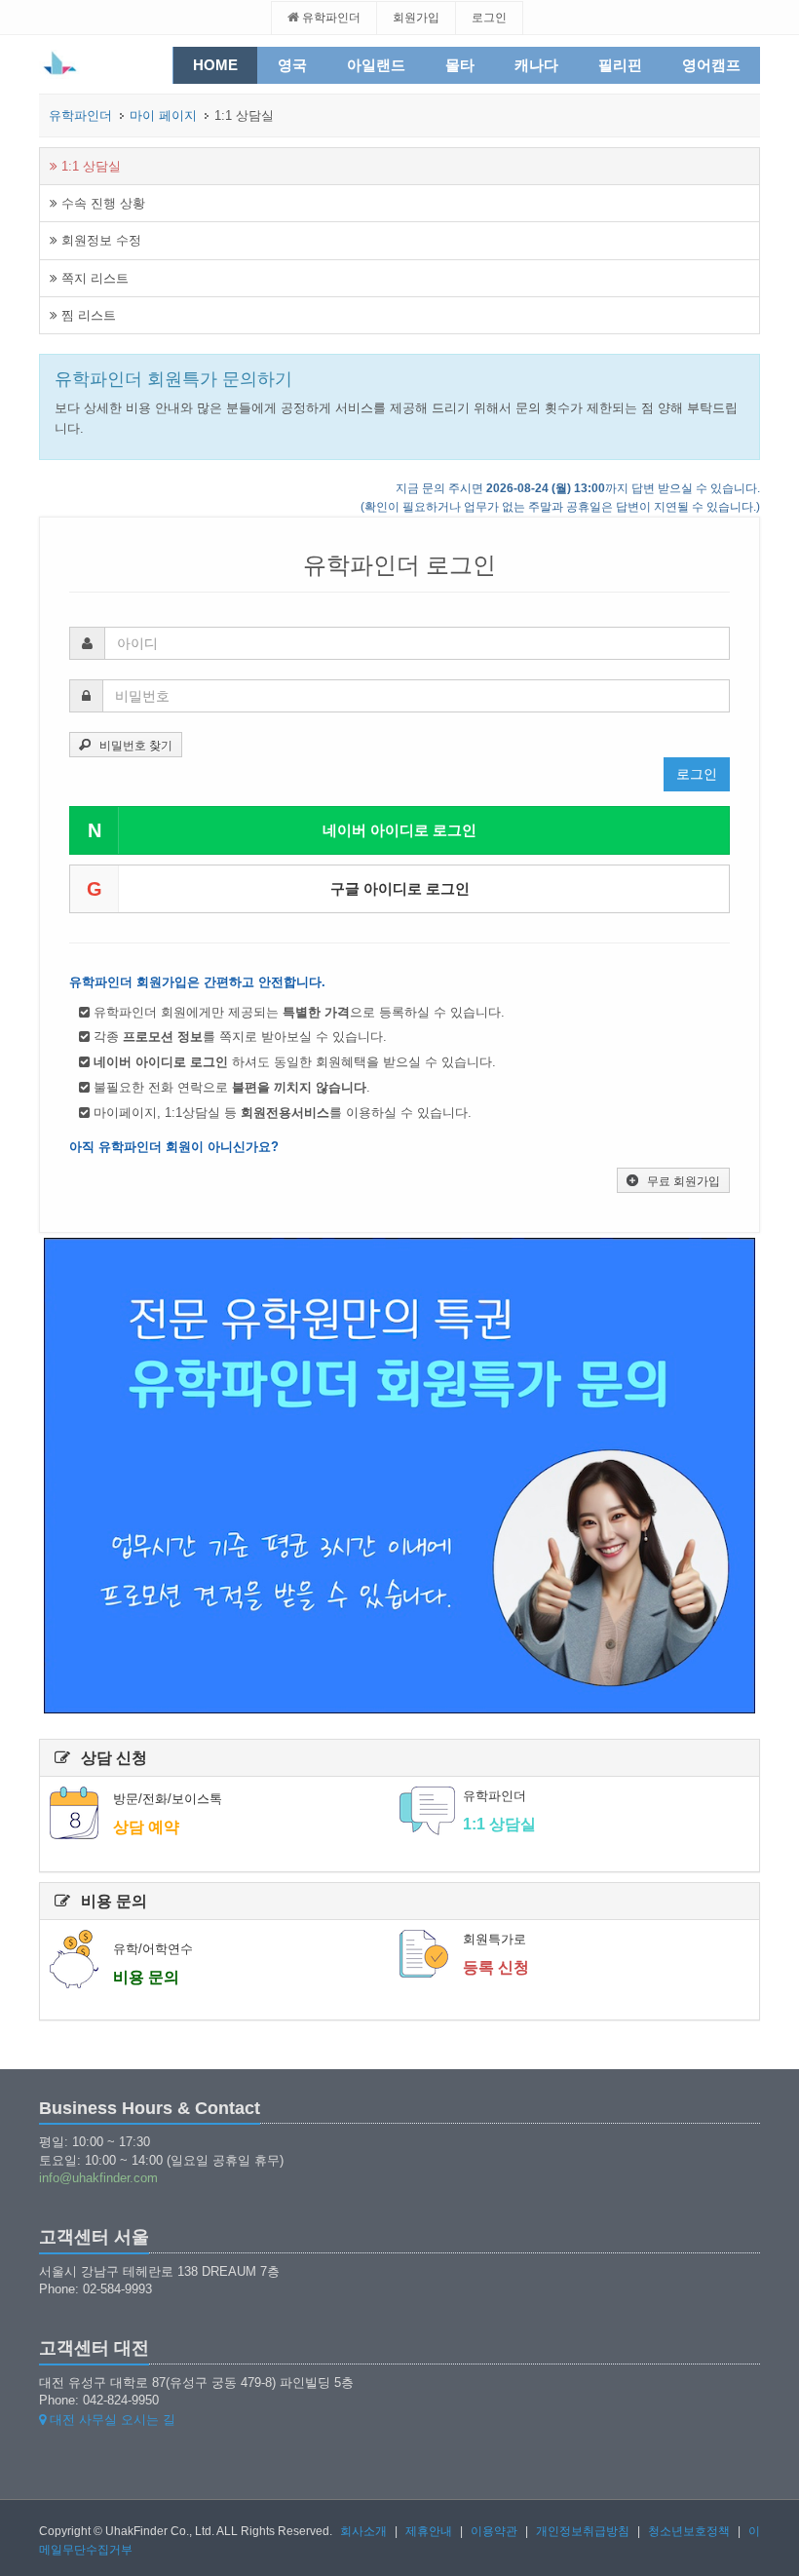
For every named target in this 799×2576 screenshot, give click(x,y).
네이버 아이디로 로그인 (283, 830)
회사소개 (363, 2531)
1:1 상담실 (89, 166)
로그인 (489, 18)
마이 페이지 (163, 115)
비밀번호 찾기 (136, 746)
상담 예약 (146, 1827)
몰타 (460, 65)
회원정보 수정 (99, 240)
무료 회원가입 (684, 1181)
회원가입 (416, 18)
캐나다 (536, 65)
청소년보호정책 (689, 2531)
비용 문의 (146, 1977)
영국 (292, 65)
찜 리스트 (87, 315)
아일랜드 (376, 65)
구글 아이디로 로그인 (278, 889)
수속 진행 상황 (101, 203)
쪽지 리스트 (93, 278)
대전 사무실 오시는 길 (111, 2420)
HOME (215, 65)
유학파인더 (330, 18)
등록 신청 (496, 1967)
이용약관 (494, 2531)
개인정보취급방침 (583, 2531)
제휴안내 (429, 2531)
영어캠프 (711, 65)
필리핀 (620, 65)
